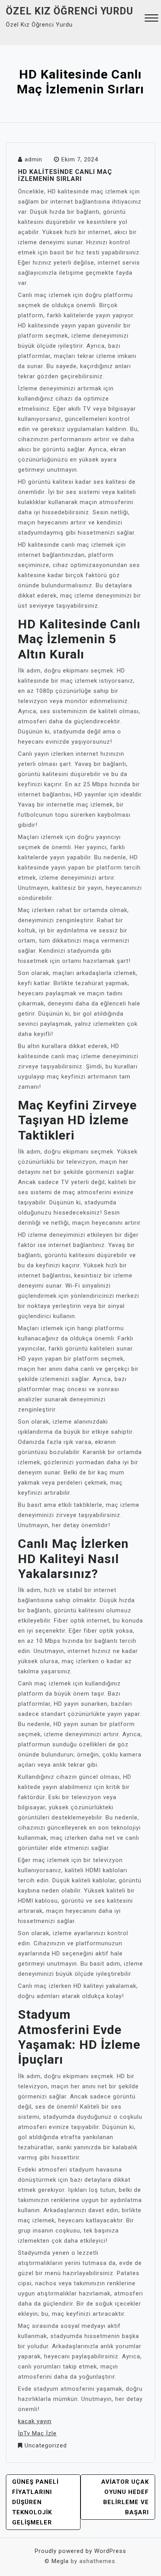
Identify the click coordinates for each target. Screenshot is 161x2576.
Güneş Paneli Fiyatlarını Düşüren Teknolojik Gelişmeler (35, 2502)
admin (33, 159)
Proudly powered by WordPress (80, 2551)
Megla (60, 2561)
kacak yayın (35, 2421)
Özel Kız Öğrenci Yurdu (70, 11)
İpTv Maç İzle (37, 2433)
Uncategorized (46, 2445)
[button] (151, 19)
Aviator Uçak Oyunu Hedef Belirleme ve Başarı (125, 2497)
